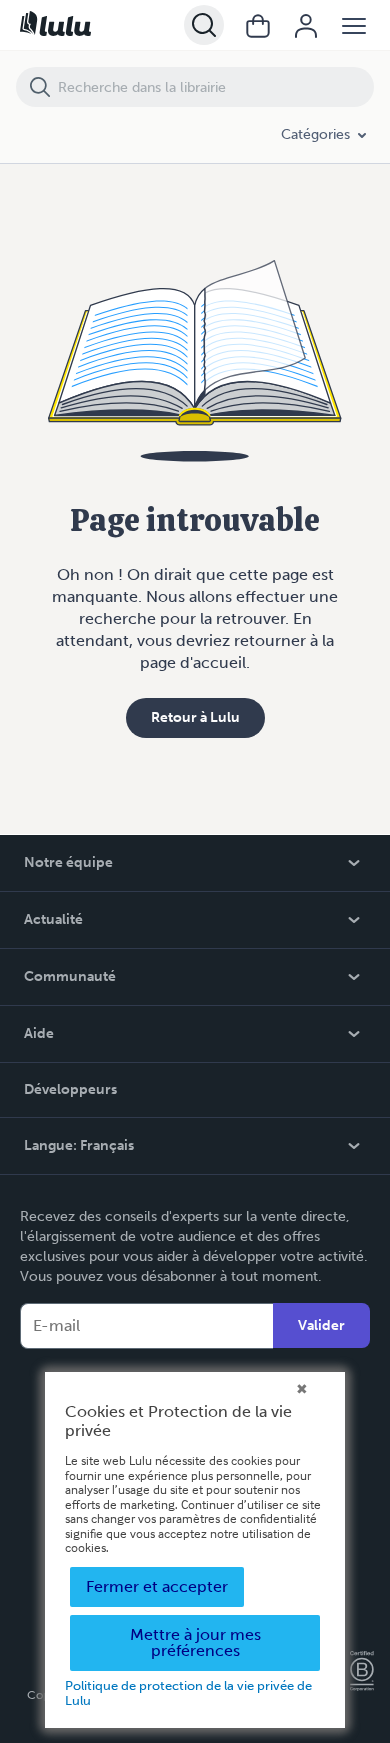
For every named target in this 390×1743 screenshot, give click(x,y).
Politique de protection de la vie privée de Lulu (188, 1692)
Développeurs (70, 1089)
